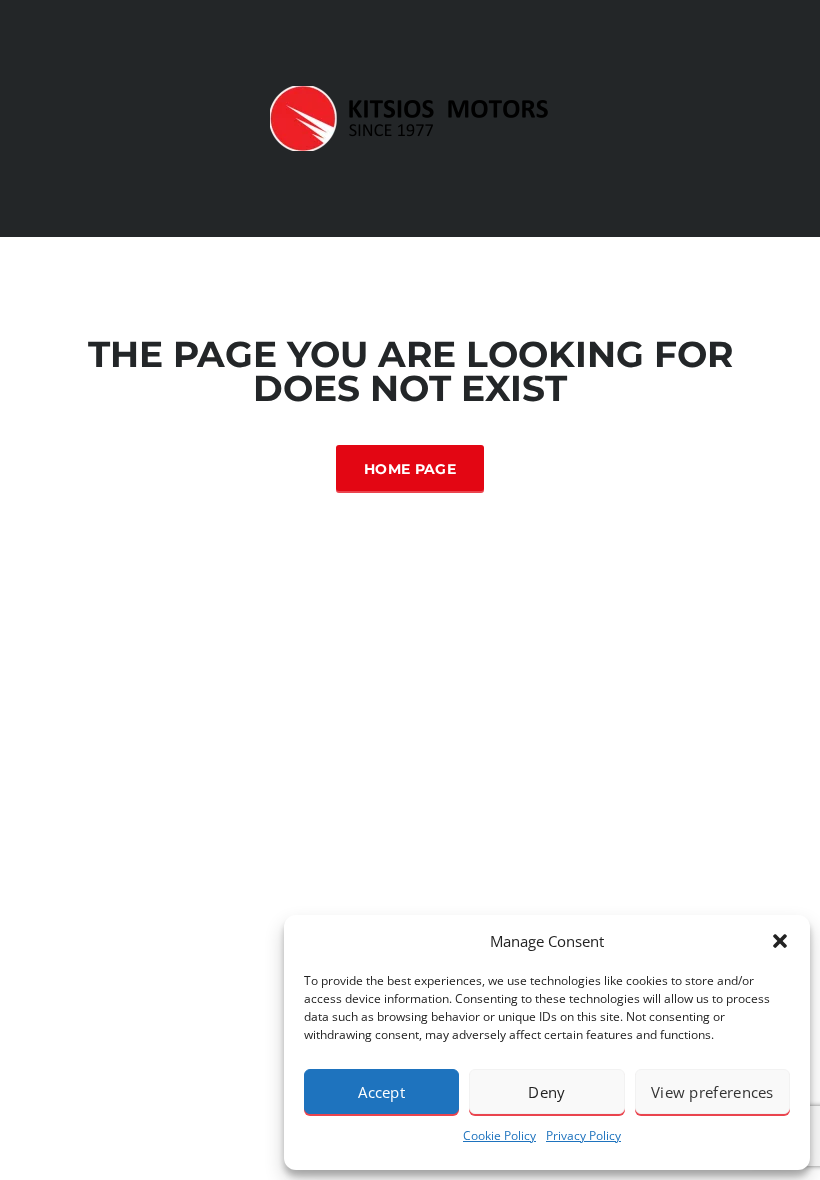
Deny (546, 1092)
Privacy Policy (583, 1135)
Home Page (410, 469)
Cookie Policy (499, 1135)
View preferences (712, 1092)
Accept (381, 1092)
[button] (780, 941)
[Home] (410, 118)
